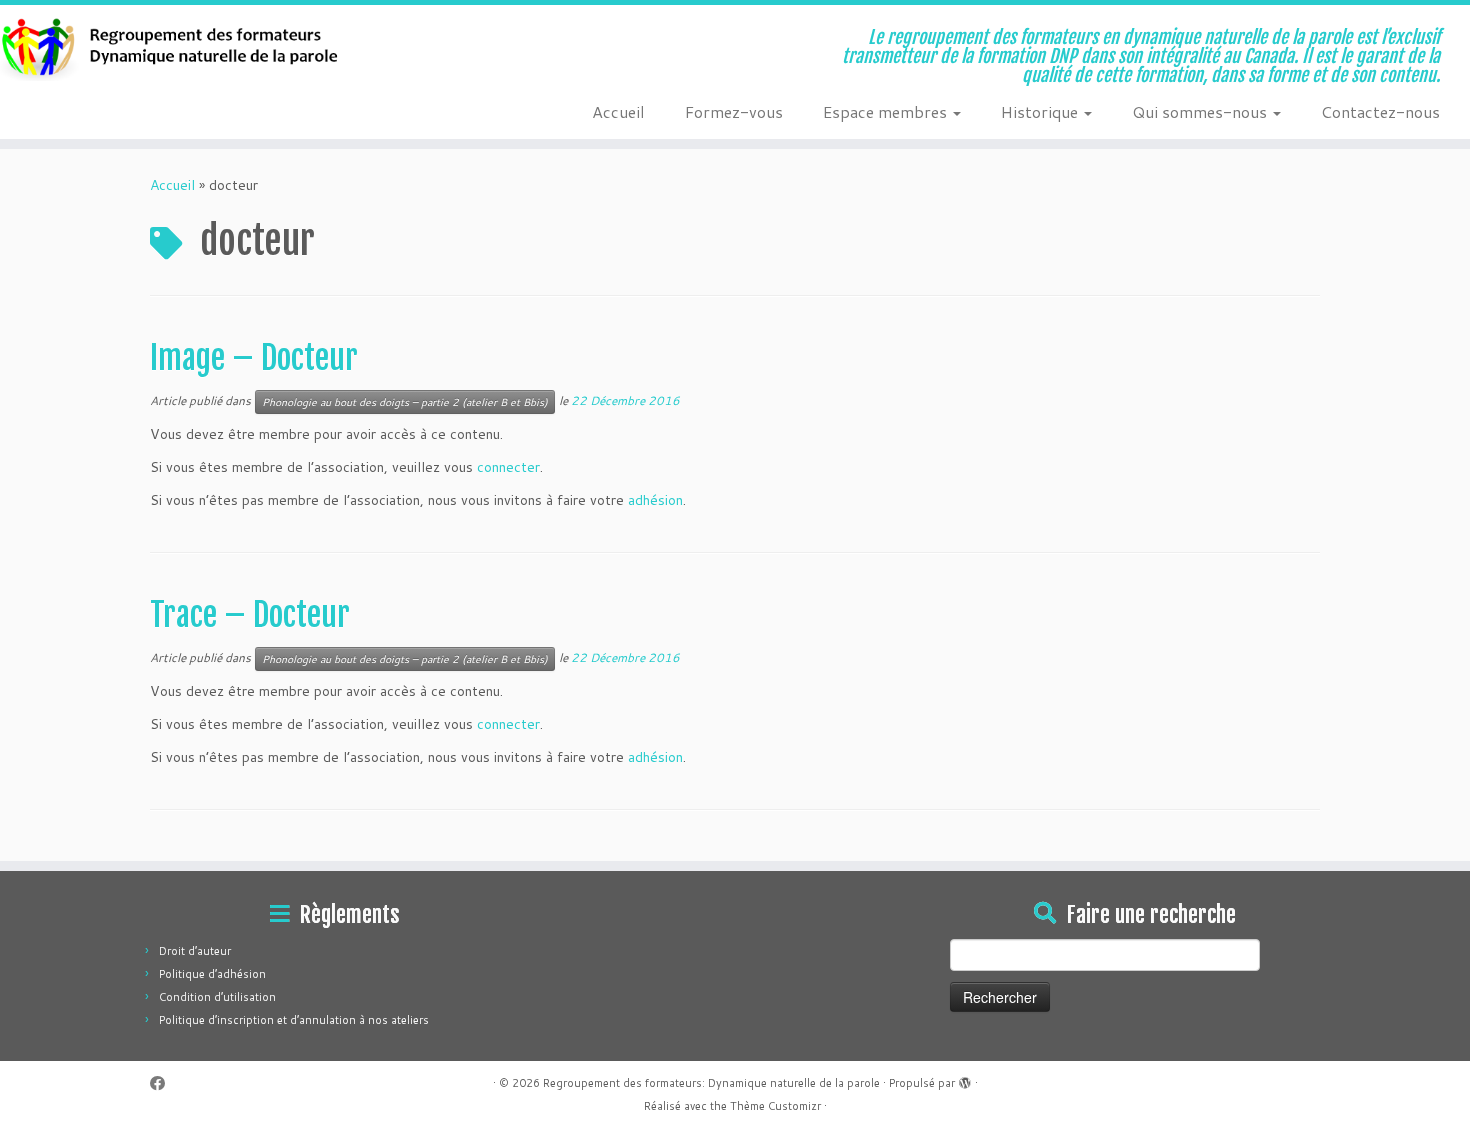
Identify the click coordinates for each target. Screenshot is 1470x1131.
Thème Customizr (775, 1106)
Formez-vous (734, 111)
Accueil (618, 111)
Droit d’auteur (195, 951)
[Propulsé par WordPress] (965, 1079)
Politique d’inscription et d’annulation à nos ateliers (294, 1020)
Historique (1041, 111)
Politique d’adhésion (212, 974)
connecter (508, 467)
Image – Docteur (254, 358)
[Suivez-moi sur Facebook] (164, 1083)
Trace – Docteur (250, 615)
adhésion (655, 500)
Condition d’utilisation (217, 997)
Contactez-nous (1380, 111)
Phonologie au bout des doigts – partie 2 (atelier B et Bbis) (405, 402)
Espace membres (887, 111)
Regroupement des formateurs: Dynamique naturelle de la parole (711, 1083)
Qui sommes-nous (1201, 111)
